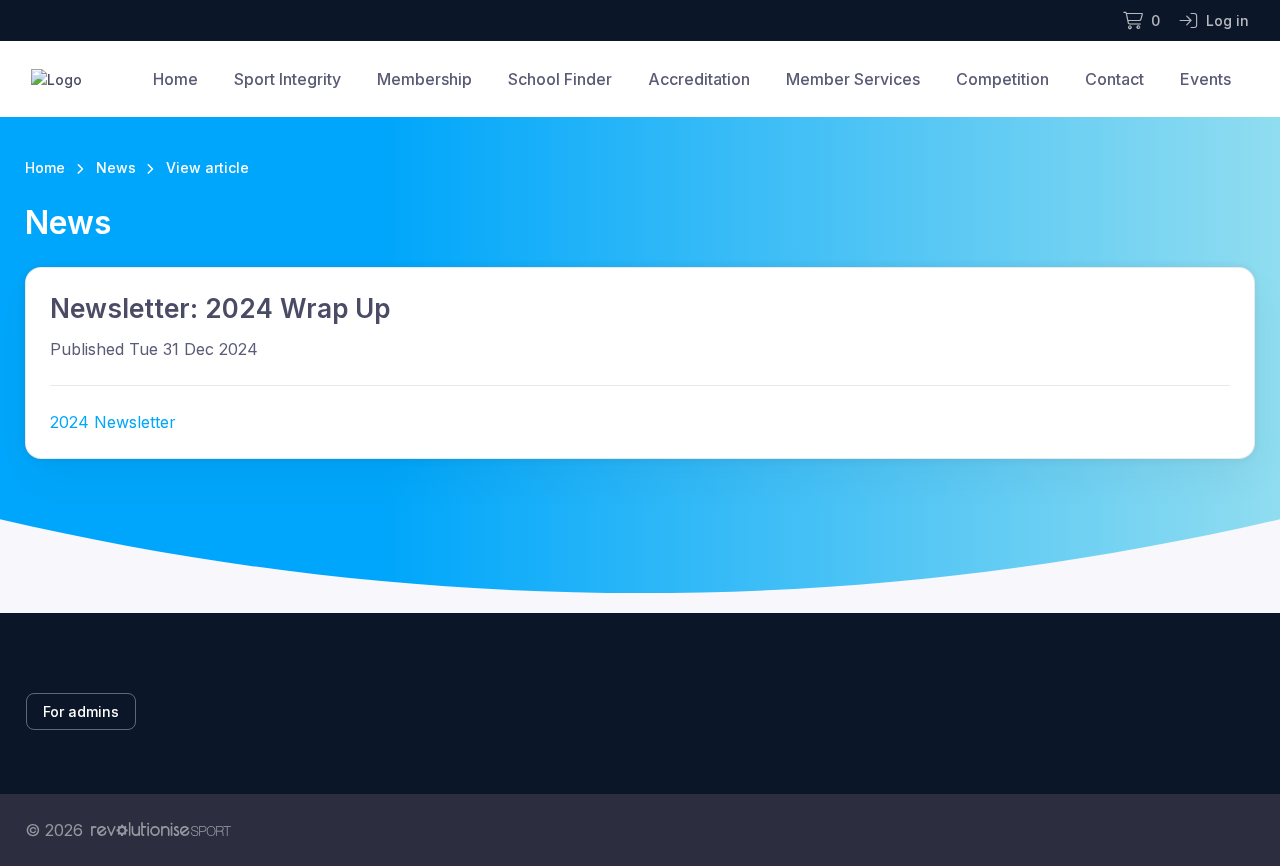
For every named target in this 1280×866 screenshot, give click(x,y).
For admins (81, 711)
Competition (1002, 79)
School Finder (560, 79)
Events (1205, 79)
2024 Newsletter (113, 422)
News (116, 167)
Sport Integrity (287, 79)
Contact (1114, 79)
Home (175, 79)
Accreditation (699, 79)
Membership (424, 79)
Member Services (853, 79)
